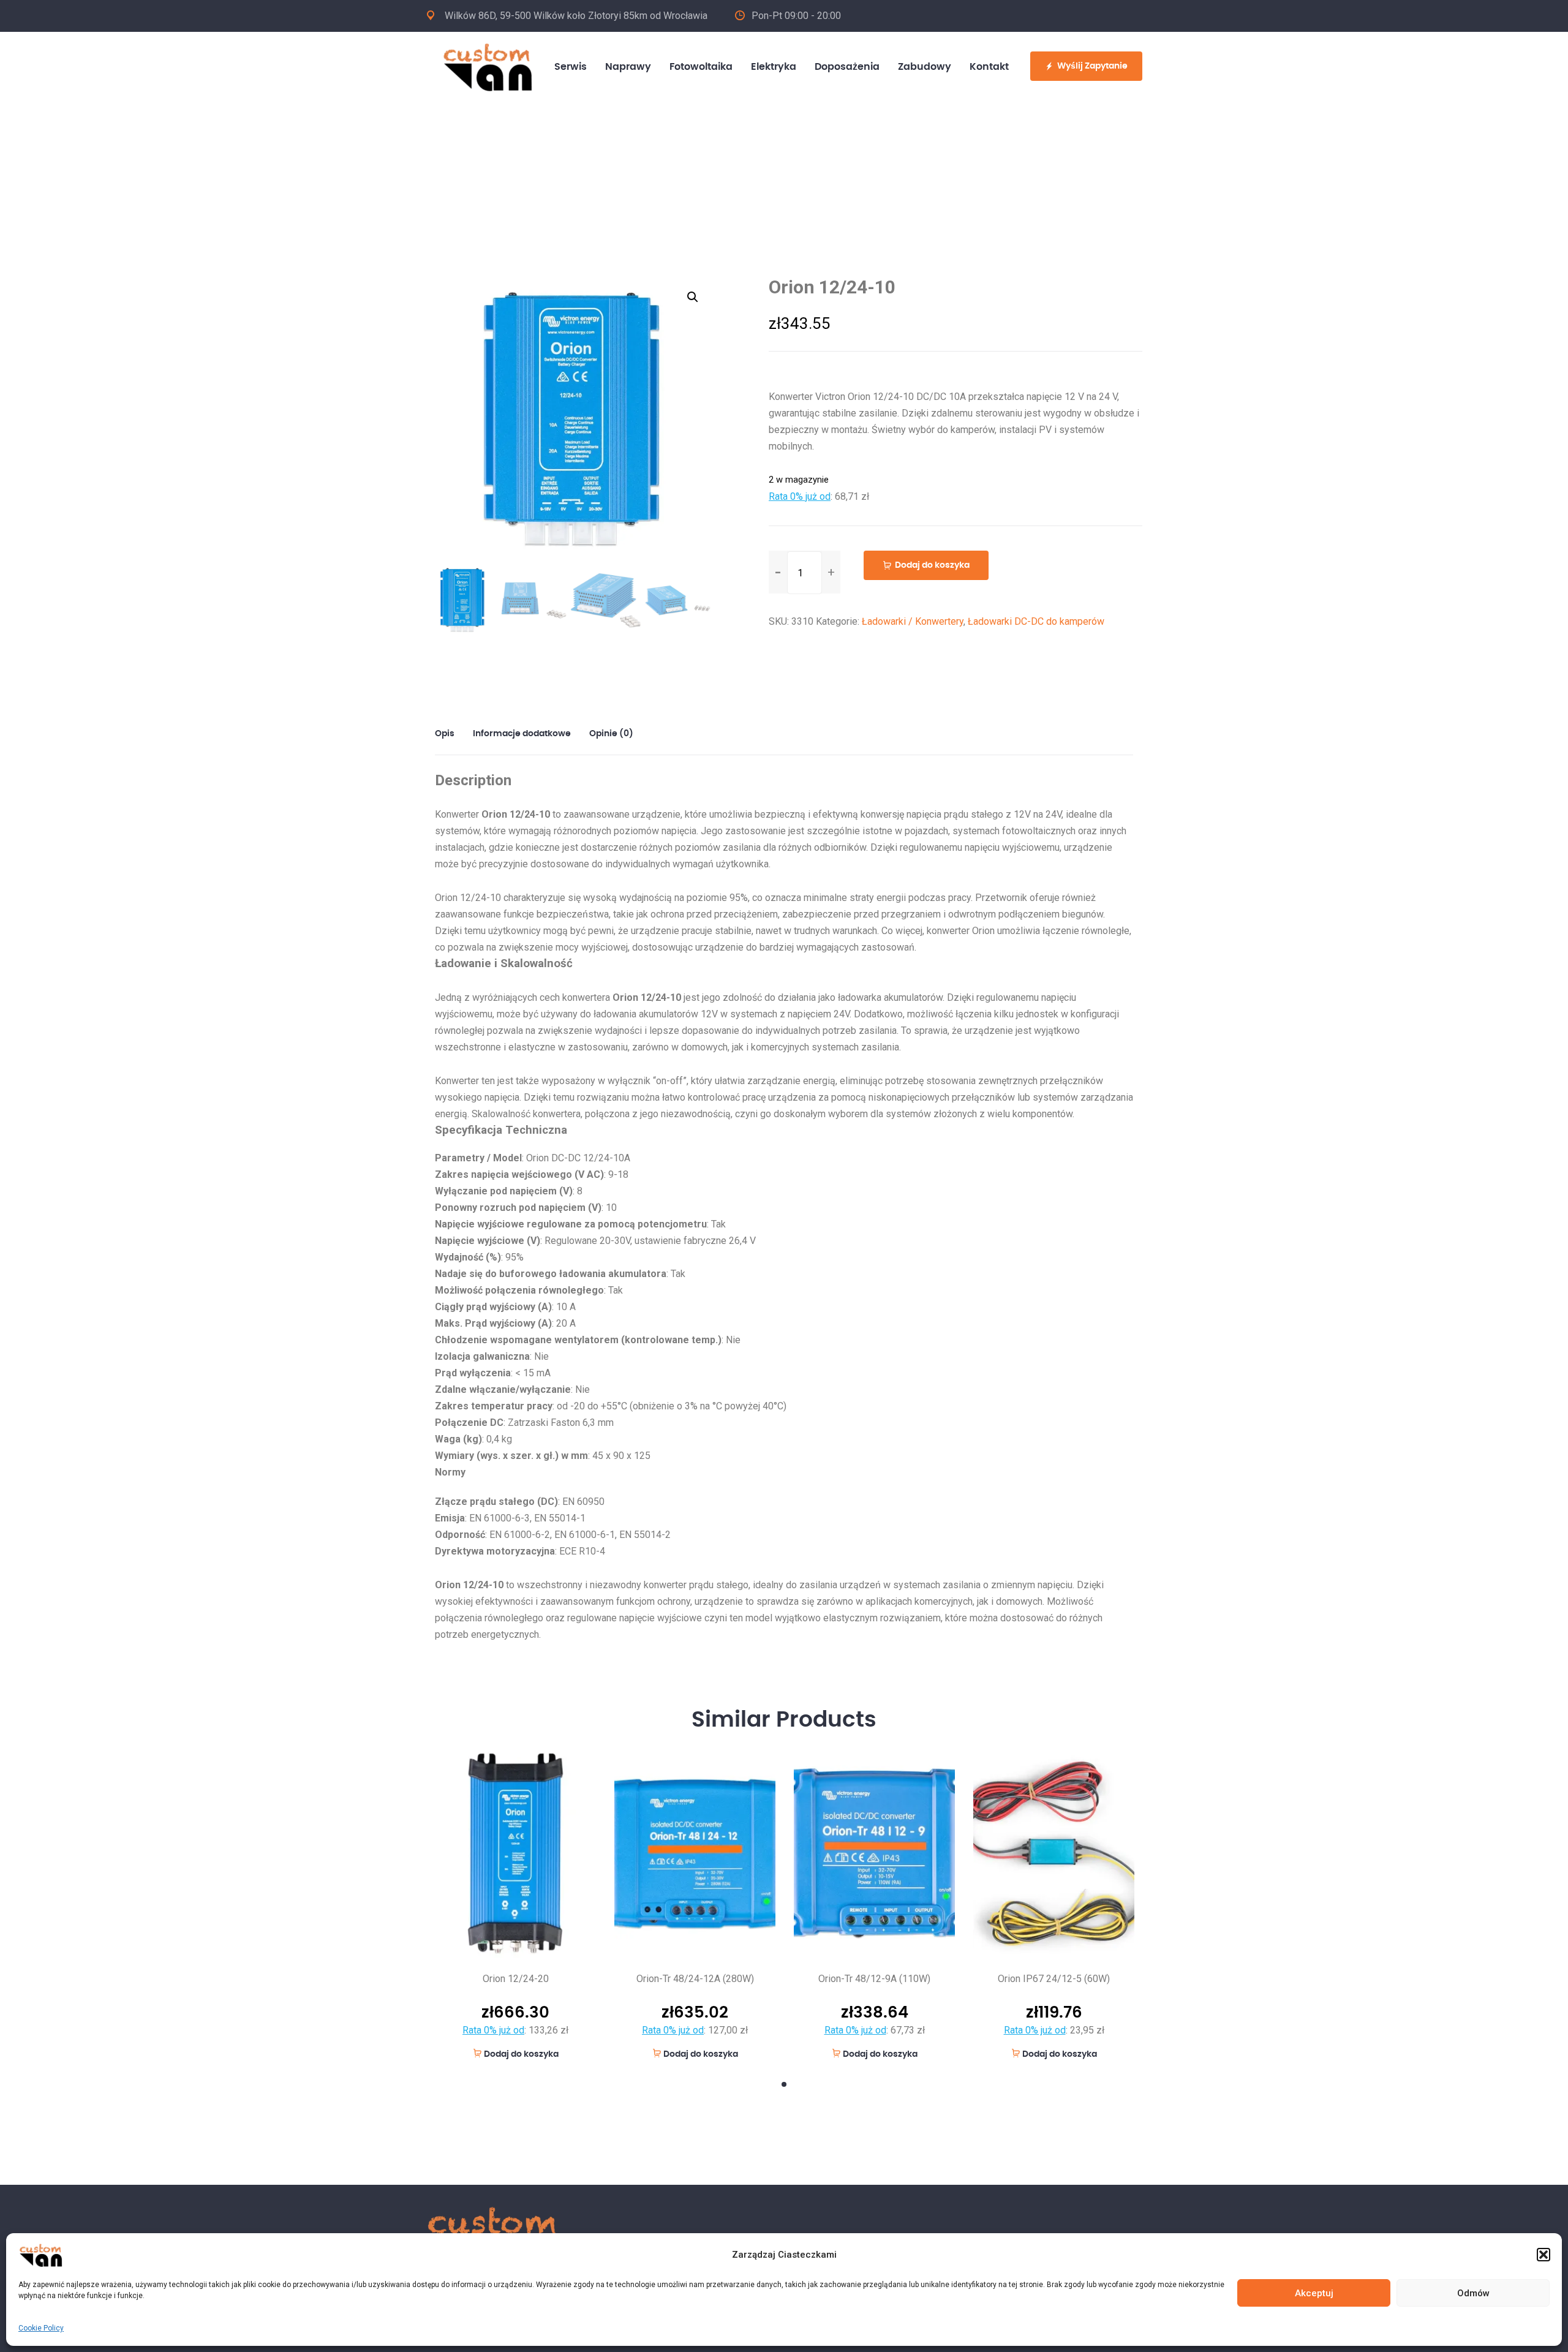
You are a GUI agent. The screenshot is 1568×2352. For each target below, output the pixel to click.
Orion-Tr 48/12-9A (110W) (874, 1979)
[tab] (449, 734)
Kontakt (989, 67)
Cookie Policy (41, 2328)
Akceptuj (1314, 2293)
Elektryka (774, 67)
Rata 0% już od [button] (800, 496)
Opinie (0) (611, 734)
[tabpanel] (515, 1905)
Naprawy (628, 67)
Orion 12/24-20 (516, 1979)
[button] (1543, 2255)
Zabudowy (925, 67)
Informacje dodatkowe (522, 734)
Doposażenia (847, 67)
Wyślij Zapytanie (1092, 66)
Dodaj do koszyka (932, 565)
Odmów (1473, 2293)
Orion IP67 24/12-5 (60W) (1054, 1979)
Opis (445, 734)
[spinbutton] (805, 573)
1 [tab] (784, 2084)
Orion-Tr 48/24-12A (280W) (695, 1979)
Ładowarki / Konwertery (913, 621)
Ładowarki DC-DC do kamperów (1036, 621)
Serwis (571, 67)
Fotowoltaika (701, 67)
